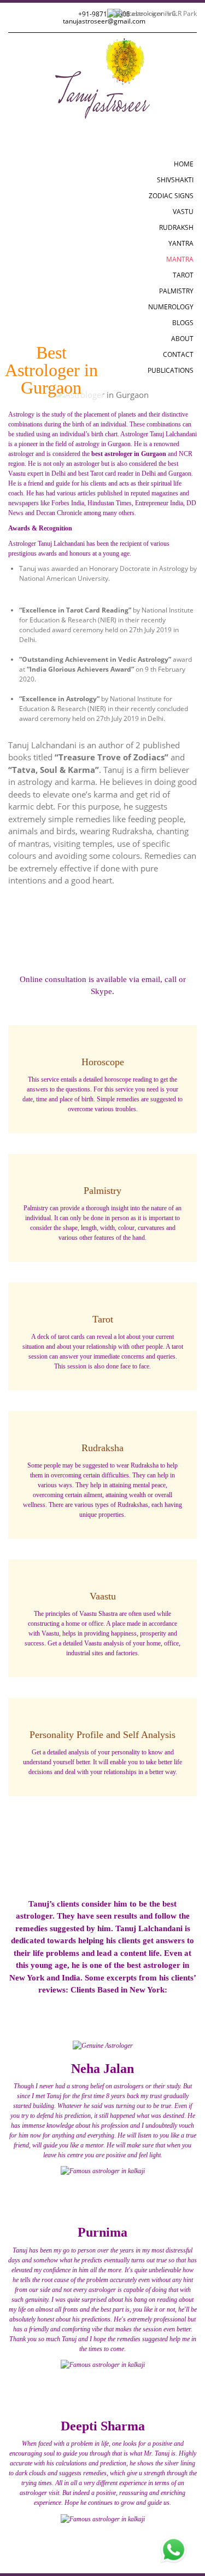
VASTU (183, 212)
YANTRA (181, 243)
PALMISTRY (176, 291)
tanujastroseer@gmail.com (104, 21)
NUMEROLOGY (171, 307)
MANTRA (180, 259)
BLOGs (183, 323)
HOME (184, 164)
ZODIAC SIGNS (171, 196)
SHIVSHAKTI (175, 180)
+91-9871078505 (104, 14)
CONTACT (178, 354)
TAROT (183, 275)
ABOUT (182, 339)
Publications (171, 370)
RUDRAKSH (176, 227)
